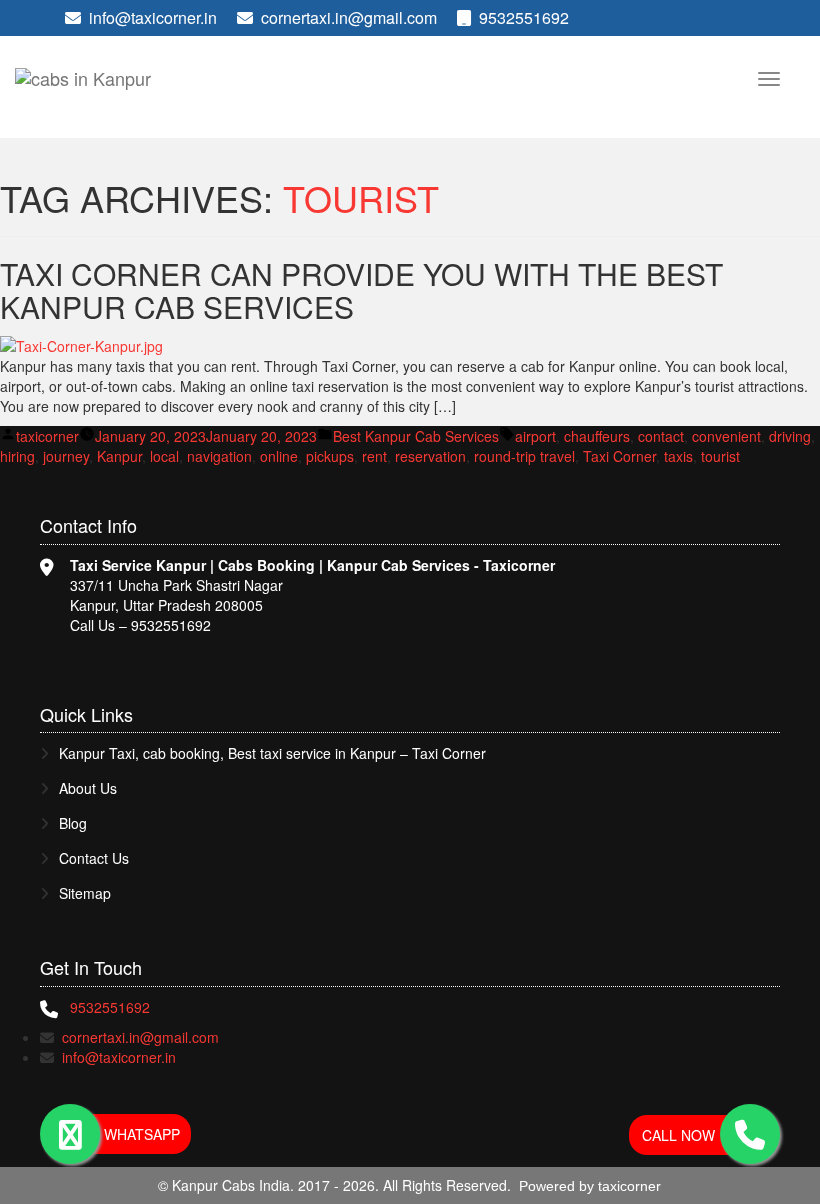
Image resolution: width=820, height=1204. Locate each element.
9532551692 (522, 17)
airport (535, 436)
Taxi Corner (619, 456)
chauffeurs (597, 436)
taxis (678, 456)
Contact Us (94, 858)
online (279, 456)
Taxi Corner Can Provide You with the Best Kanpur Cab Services (361, 290)
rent (374, 456)
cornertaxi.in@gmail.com (349, 17)
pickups (330, 456)
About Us (88, 788)
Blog (73, 823)
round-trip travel (524, 456)
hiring (17, 456)
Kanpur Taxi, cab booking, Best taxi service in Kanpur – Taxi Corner (272, 753)
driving (790, 436)
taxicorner (47, 436)
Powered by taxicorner (590, 1186)
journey (66, 456)
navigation (219, 456)
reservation (430, 456)
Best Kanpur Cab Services (416, 436)
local (164, 456)
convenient (726, 436)
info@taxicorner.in (153, 17)
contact (661, 436)
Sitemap (85, 893)
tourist (720, 456)
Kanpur (119, 456)
